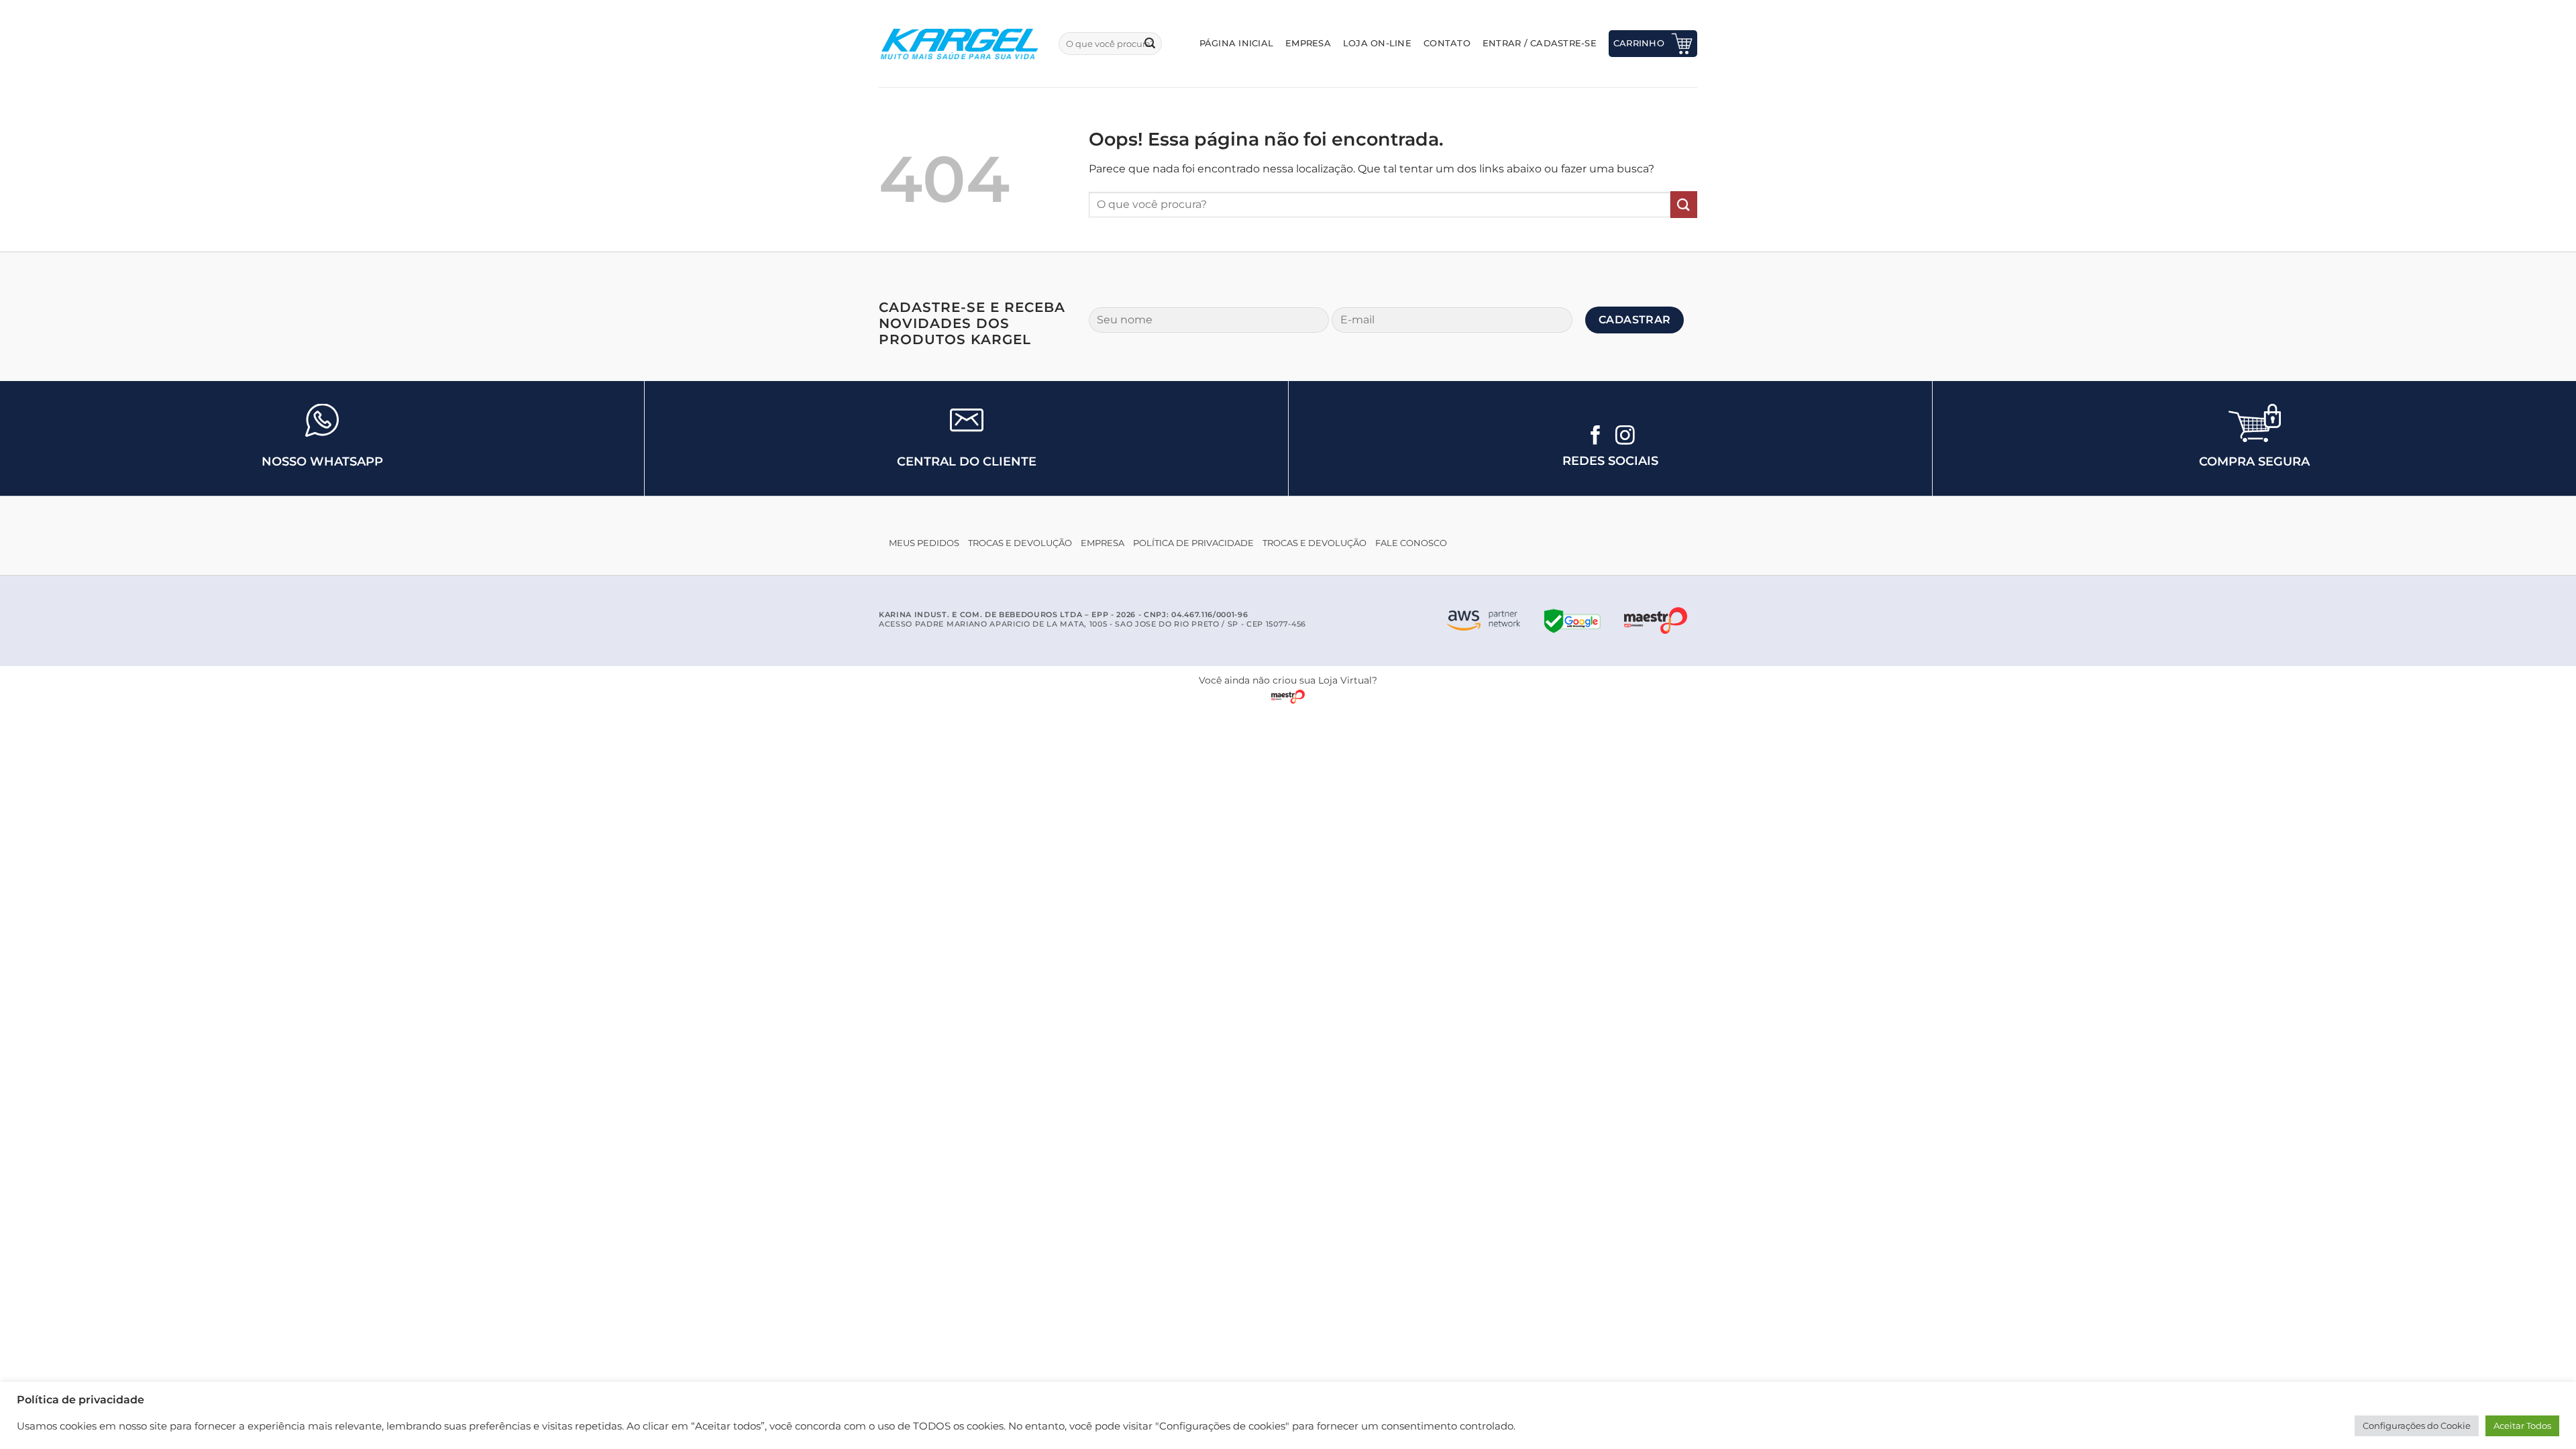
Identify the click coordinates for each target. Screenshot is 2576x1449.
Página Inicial (1237, 43)
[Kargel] (959, 44)
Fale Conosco (1411, 543)
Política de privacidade (1193, 543)
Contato (1447, 43)
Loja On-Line (1377, 43)
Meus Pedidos (924, 543)
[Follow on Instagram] (1625, 437)
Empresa (1308, 43)
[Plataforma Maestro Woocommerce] (1656, 621)
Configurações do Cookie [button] (2417, 1426)
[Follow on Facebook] (1596, 437)
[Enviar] (1150, 44)
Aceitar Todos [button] (2522, 1426)
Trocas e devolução (1020, 543)
